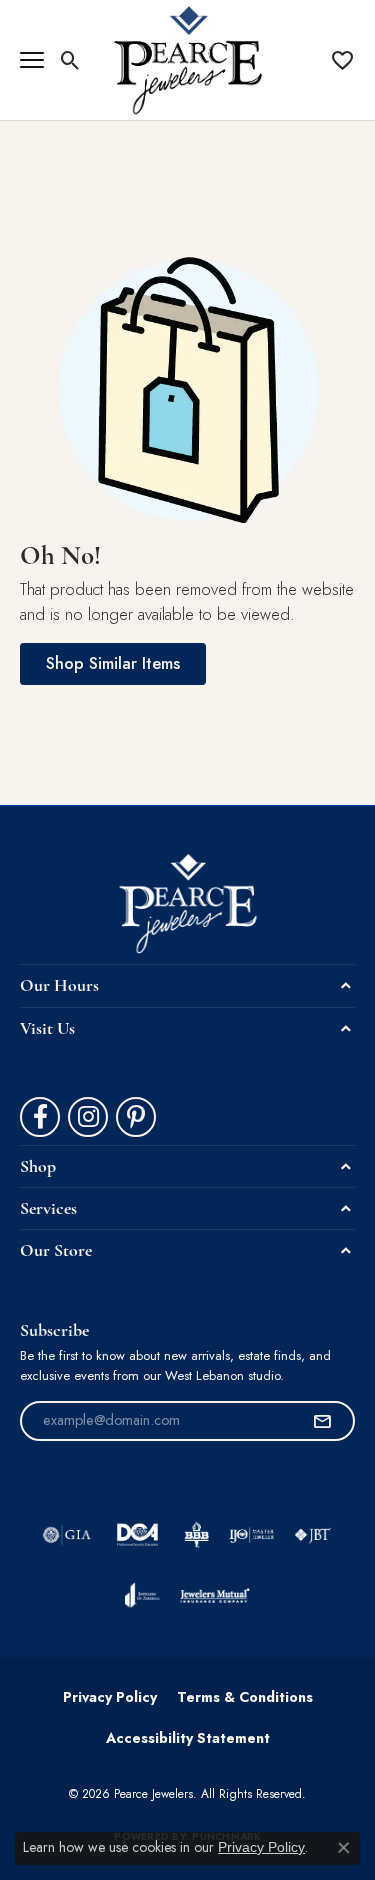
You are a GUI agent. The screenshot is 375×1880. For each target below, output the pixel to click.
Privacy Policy (110, 1697)
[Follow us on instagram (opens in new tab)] (88, 1117)
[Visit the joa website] (142, 1595)
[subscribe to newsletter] (322, 1421)
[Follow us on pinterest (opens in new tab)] (136, 1117)
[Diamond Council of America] (138, 1535)
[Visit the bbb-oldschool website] (196, 1535)
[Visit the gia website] (67, 1535)
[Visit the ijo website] (251, 1535)
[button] (70, 60)
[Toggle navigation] (32, 60)
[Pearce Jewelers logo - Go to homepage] (187, 60)
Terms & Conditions (245, 1697)
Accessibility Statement (188, 1738)
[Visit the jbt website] (313, 1535)
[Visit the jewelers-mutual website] (214, 1595)
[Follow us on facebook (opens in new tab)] (40, 1117)
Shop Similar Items (113, 663)
